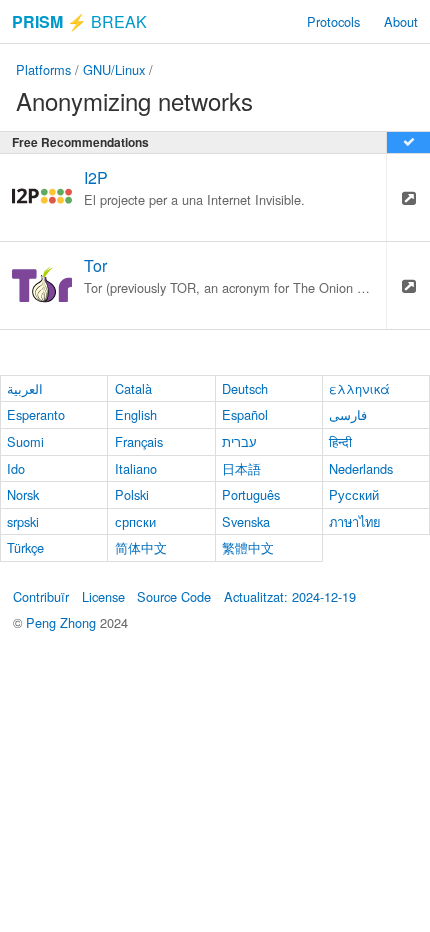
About (401, 21)
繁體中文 (248, 547)
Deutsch (245, 388)
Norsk (23, 494)
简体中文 (141, 547)
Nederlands (361, 468)
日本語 (241, 468)
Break (79, 21)
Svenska (246, 521)
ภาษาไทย (355, 521)
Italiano (136, 468)
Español (245, 414)
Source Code (174, 596)
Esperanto (36, 414)
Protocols (333, 21)
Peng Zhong (63, 622)
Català (133, 388)
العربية (25, 388)
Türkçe (25, 547)
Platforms (43, 69)
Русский (354, 494)
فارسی (348, 414)
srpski (23, 521)
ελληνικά (359, 388)
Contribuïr (41, 596)
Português (251, 494)
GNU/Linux (114, 69)
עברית (239, 441)
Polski (132, 494)
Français (139, 441)
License (103, 596)
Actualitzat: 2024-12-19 (290, 596)
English (136, 414)
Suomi (25, 441)
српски (135, 521)
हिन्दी (340, 441)
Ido (16, 468)
